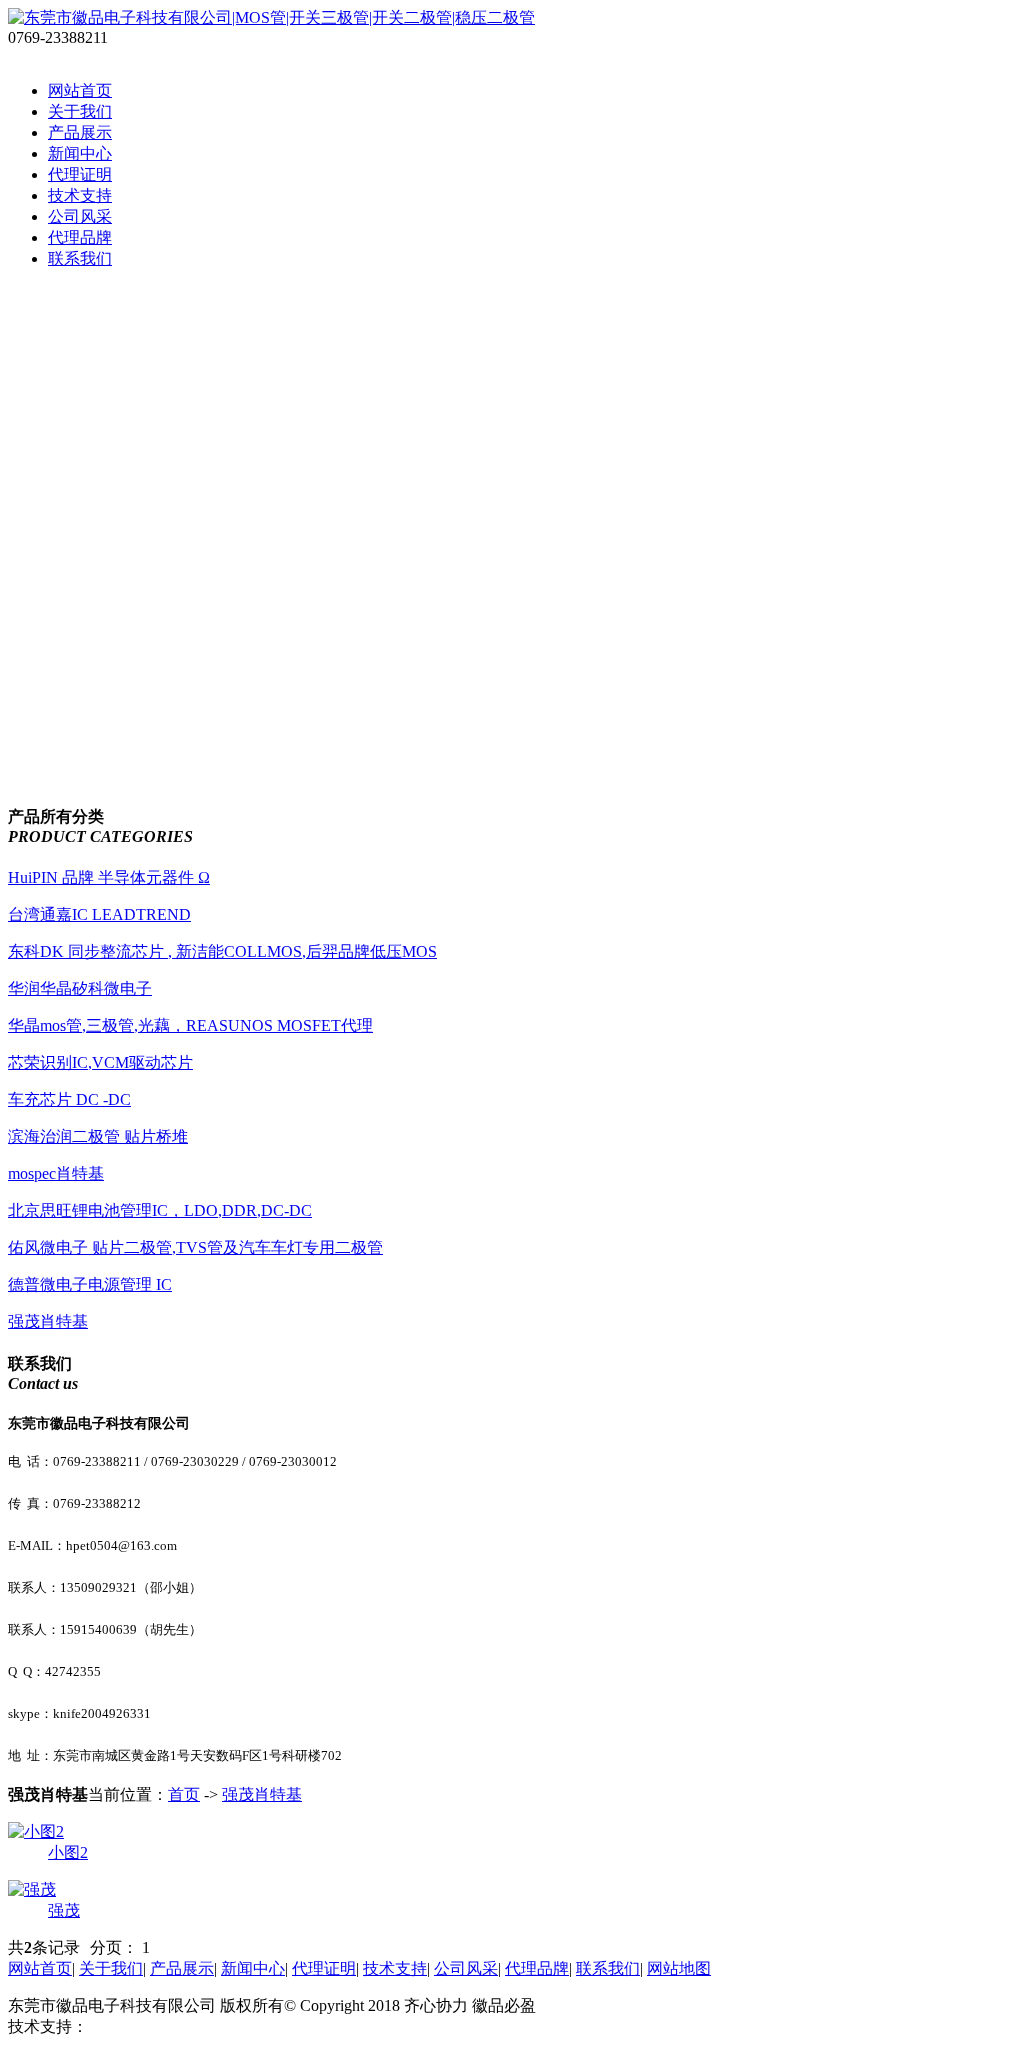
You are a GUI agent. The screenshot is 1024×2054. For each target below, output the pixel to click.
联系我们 (80, 258)
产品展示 (80, 132)
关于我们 (80, 111)
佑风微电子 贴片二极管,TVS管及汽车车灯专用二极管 (195, 1247)
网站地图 (679, 1968)
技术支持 (80, 195)
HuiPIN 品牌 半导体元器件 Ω (109, 877)
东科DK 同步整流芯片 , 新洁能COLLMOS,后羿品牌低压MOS (222, 951)
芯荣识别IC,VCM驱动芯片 (100, 1062)
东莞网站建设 (136, 2026)
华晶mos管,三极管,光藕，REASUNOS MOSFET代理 (190, 1025)
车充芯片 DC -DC (69, 1099)
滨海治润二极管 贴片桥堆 (98, 1136)
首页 (184, 1794)
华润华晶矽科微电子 (80, 988)
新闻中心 (80, 153)
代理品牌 (80, 237)
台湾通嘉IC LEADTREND (99, 914)
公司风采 (80, 216)
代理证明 (80, 174)
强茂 (64, 1910)
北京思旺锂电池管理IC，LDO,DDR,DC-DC (160, 1210)
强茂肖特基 (48, 1321)
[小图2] (36, 1831)
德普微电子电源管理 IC (90, 1284)
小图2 (68, 1852)
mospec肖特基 (56, 1173)
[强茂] (32, 1889)
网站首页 (80, 90)
